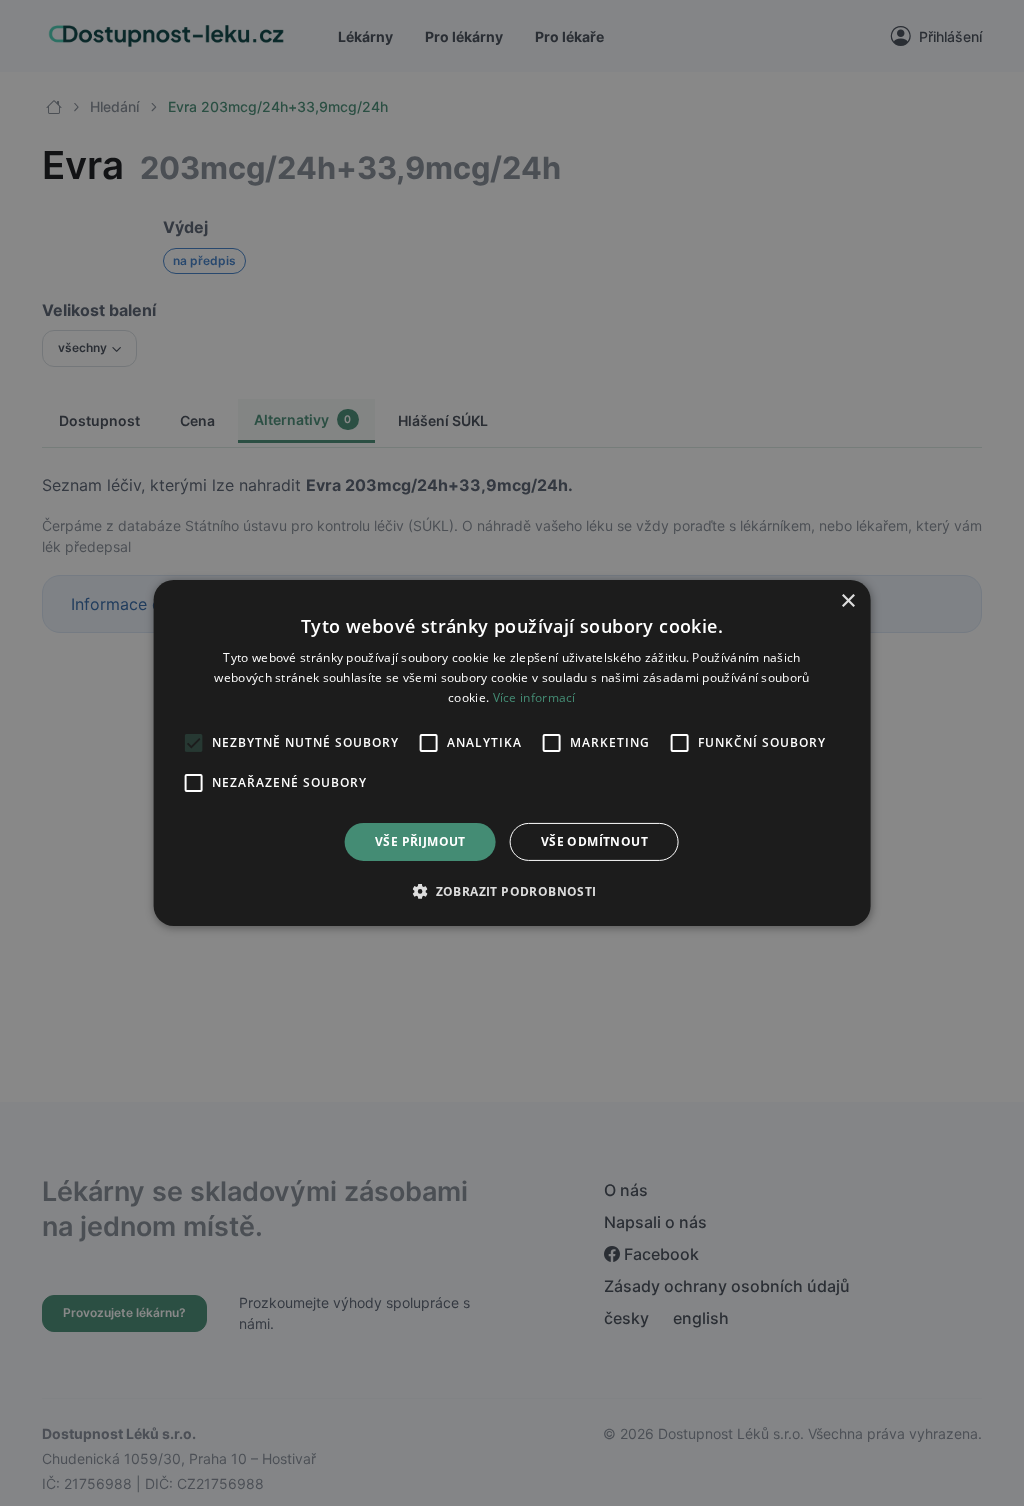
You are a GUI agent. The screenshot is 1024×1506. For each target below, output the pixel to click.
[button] (511, 891)
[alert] (512, 753)
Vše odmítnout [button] (594, 841)
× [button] (847, 601)
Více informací (534, 697)
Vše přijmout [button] (420, 841)
